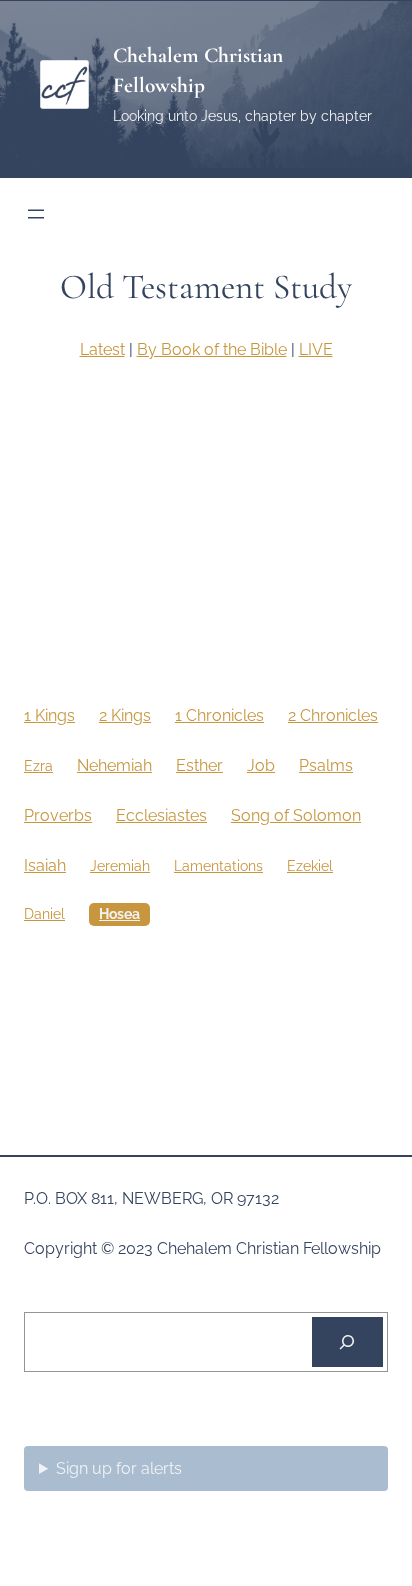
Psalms (326, 765)
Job (261, 765)
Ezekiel (310, 866)
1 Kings (49, 715)
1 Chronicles (219, 715)
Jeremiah (120, 866)
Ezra (38, 766)
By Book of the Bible (212, 349)
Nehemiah (114, 765)
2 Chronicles (333, 715)
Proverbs (58, 815)
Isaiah (45, 865)
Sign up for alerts (119, 1468)
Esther (199, 765)
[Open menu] (36, 214)
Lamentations (218, 866)
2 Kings (125, 715)
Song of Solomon (296, 815)
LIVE (316, 349)
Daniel (44, 914)
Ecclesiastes (161, 815)
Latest (102, 349)
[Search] (347, 1342)
